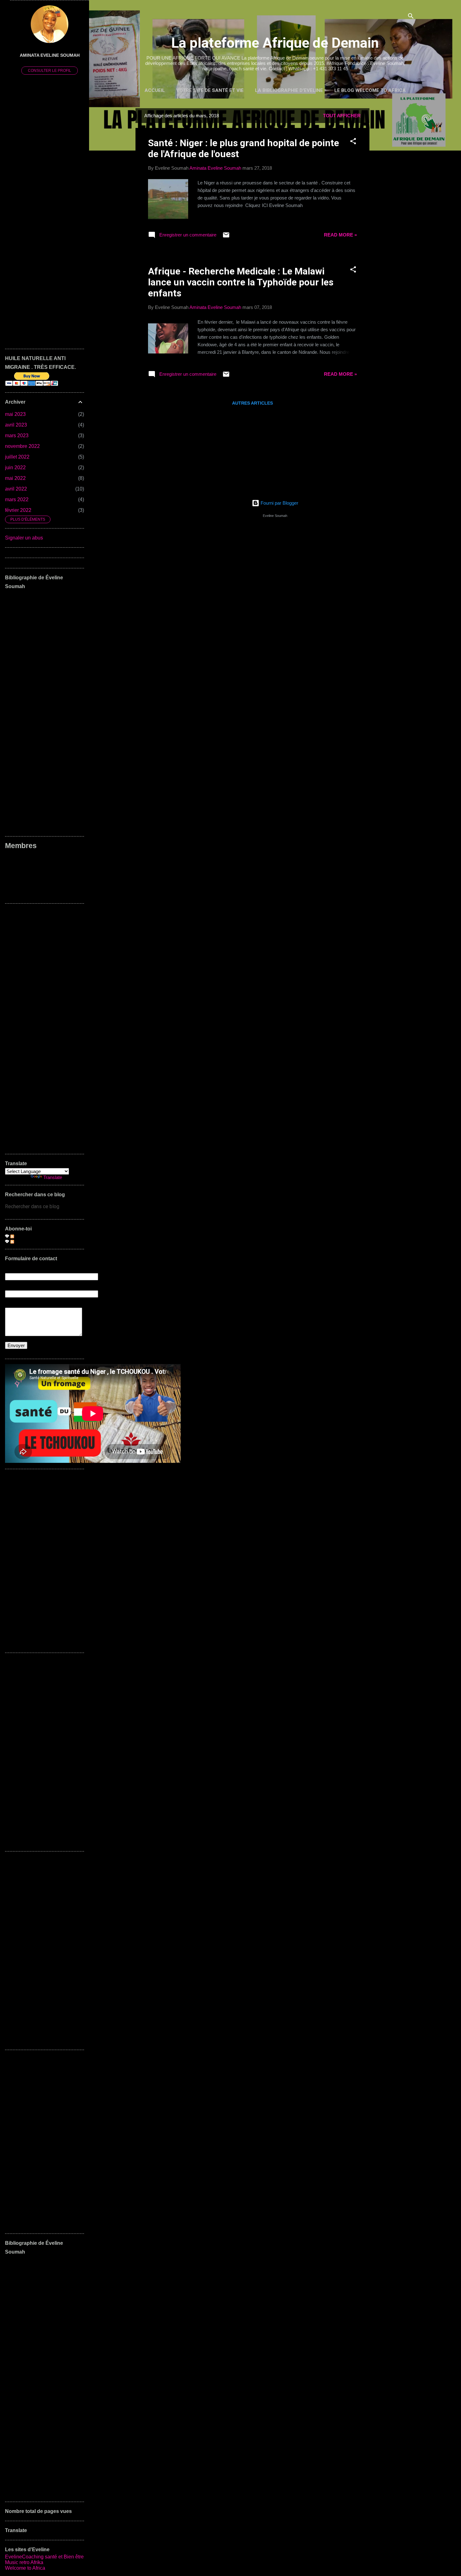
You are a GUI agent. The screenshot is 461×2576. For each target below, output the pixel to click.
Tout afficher (342, 116)
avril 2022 (16, 489)
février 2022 (18, 510)
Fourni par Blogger (279, 503)
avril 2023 (16, 425)
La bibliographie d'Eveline (289, 90)
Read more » (340, 235)
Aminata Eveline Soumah (50, 55)
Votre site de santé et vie (210, 90)
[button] (353, 142)
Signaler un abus (24, 538)
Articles (22, 1236)
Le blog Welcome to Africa (370, 90)
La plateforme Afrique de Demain (275, 43)
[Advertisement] (395, 202)
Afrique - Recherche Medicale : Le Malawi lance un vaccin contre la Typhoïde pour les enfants (241, 282)
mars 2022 (17, 499)
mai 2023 (15, 414)
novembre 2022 (22, 446)
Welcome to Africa (25, 2568)
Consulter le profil (50, 71)
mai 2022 (15, 478)
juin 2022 (15, 467)
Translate (53, 1177)
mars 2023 (17, 436)
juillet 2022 (17, 457)
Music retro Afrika (24, 2562)
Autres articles (252, 403)
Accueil (155, 90)
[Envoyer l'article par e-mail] (226, 237)
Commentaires (30, 1241)
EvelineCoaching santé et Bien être (44, 2557)
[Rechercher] (411, 17)
